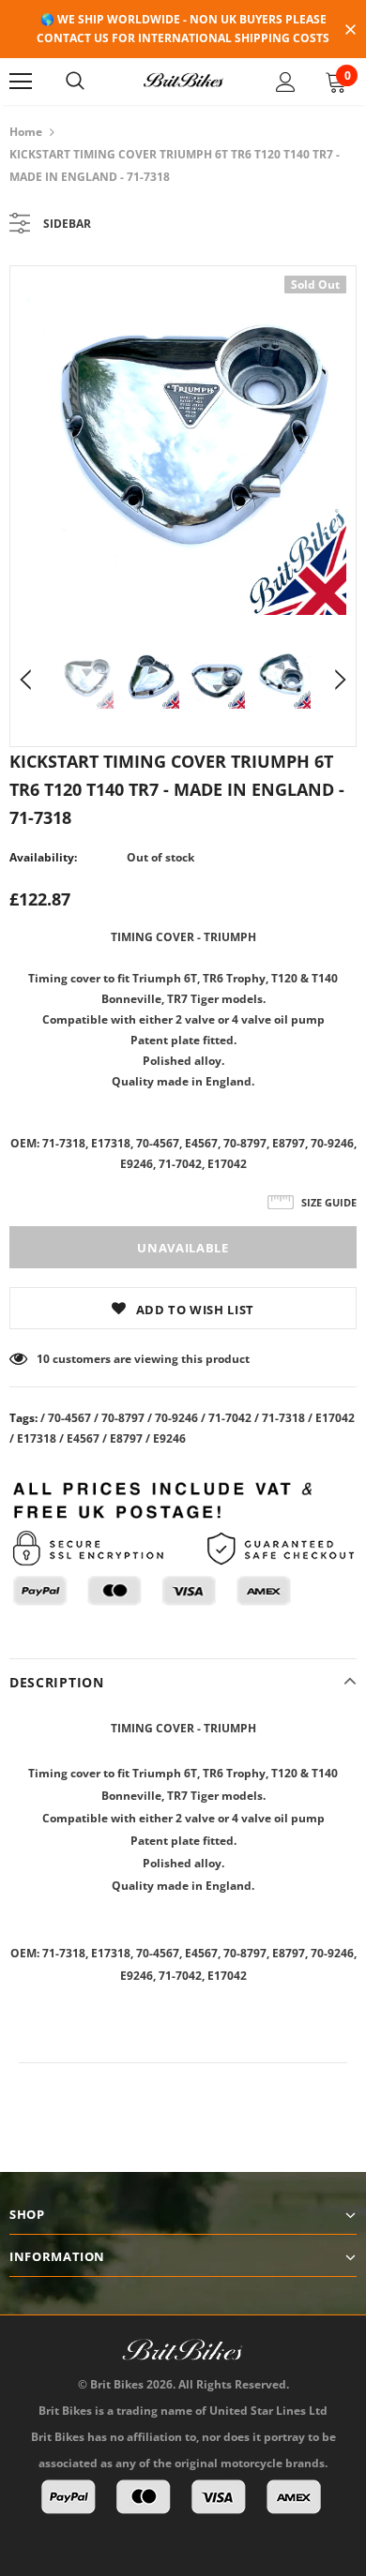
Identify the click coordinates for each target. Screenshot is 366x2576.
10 (43, 1359)
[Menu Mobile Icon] (21, 82)
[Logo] (183, 81)
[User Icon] (286, 82)
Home (26, 132)
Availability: (43, 857)
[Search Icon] (75, 82)
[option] (183, 445)
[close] (350, 31)
